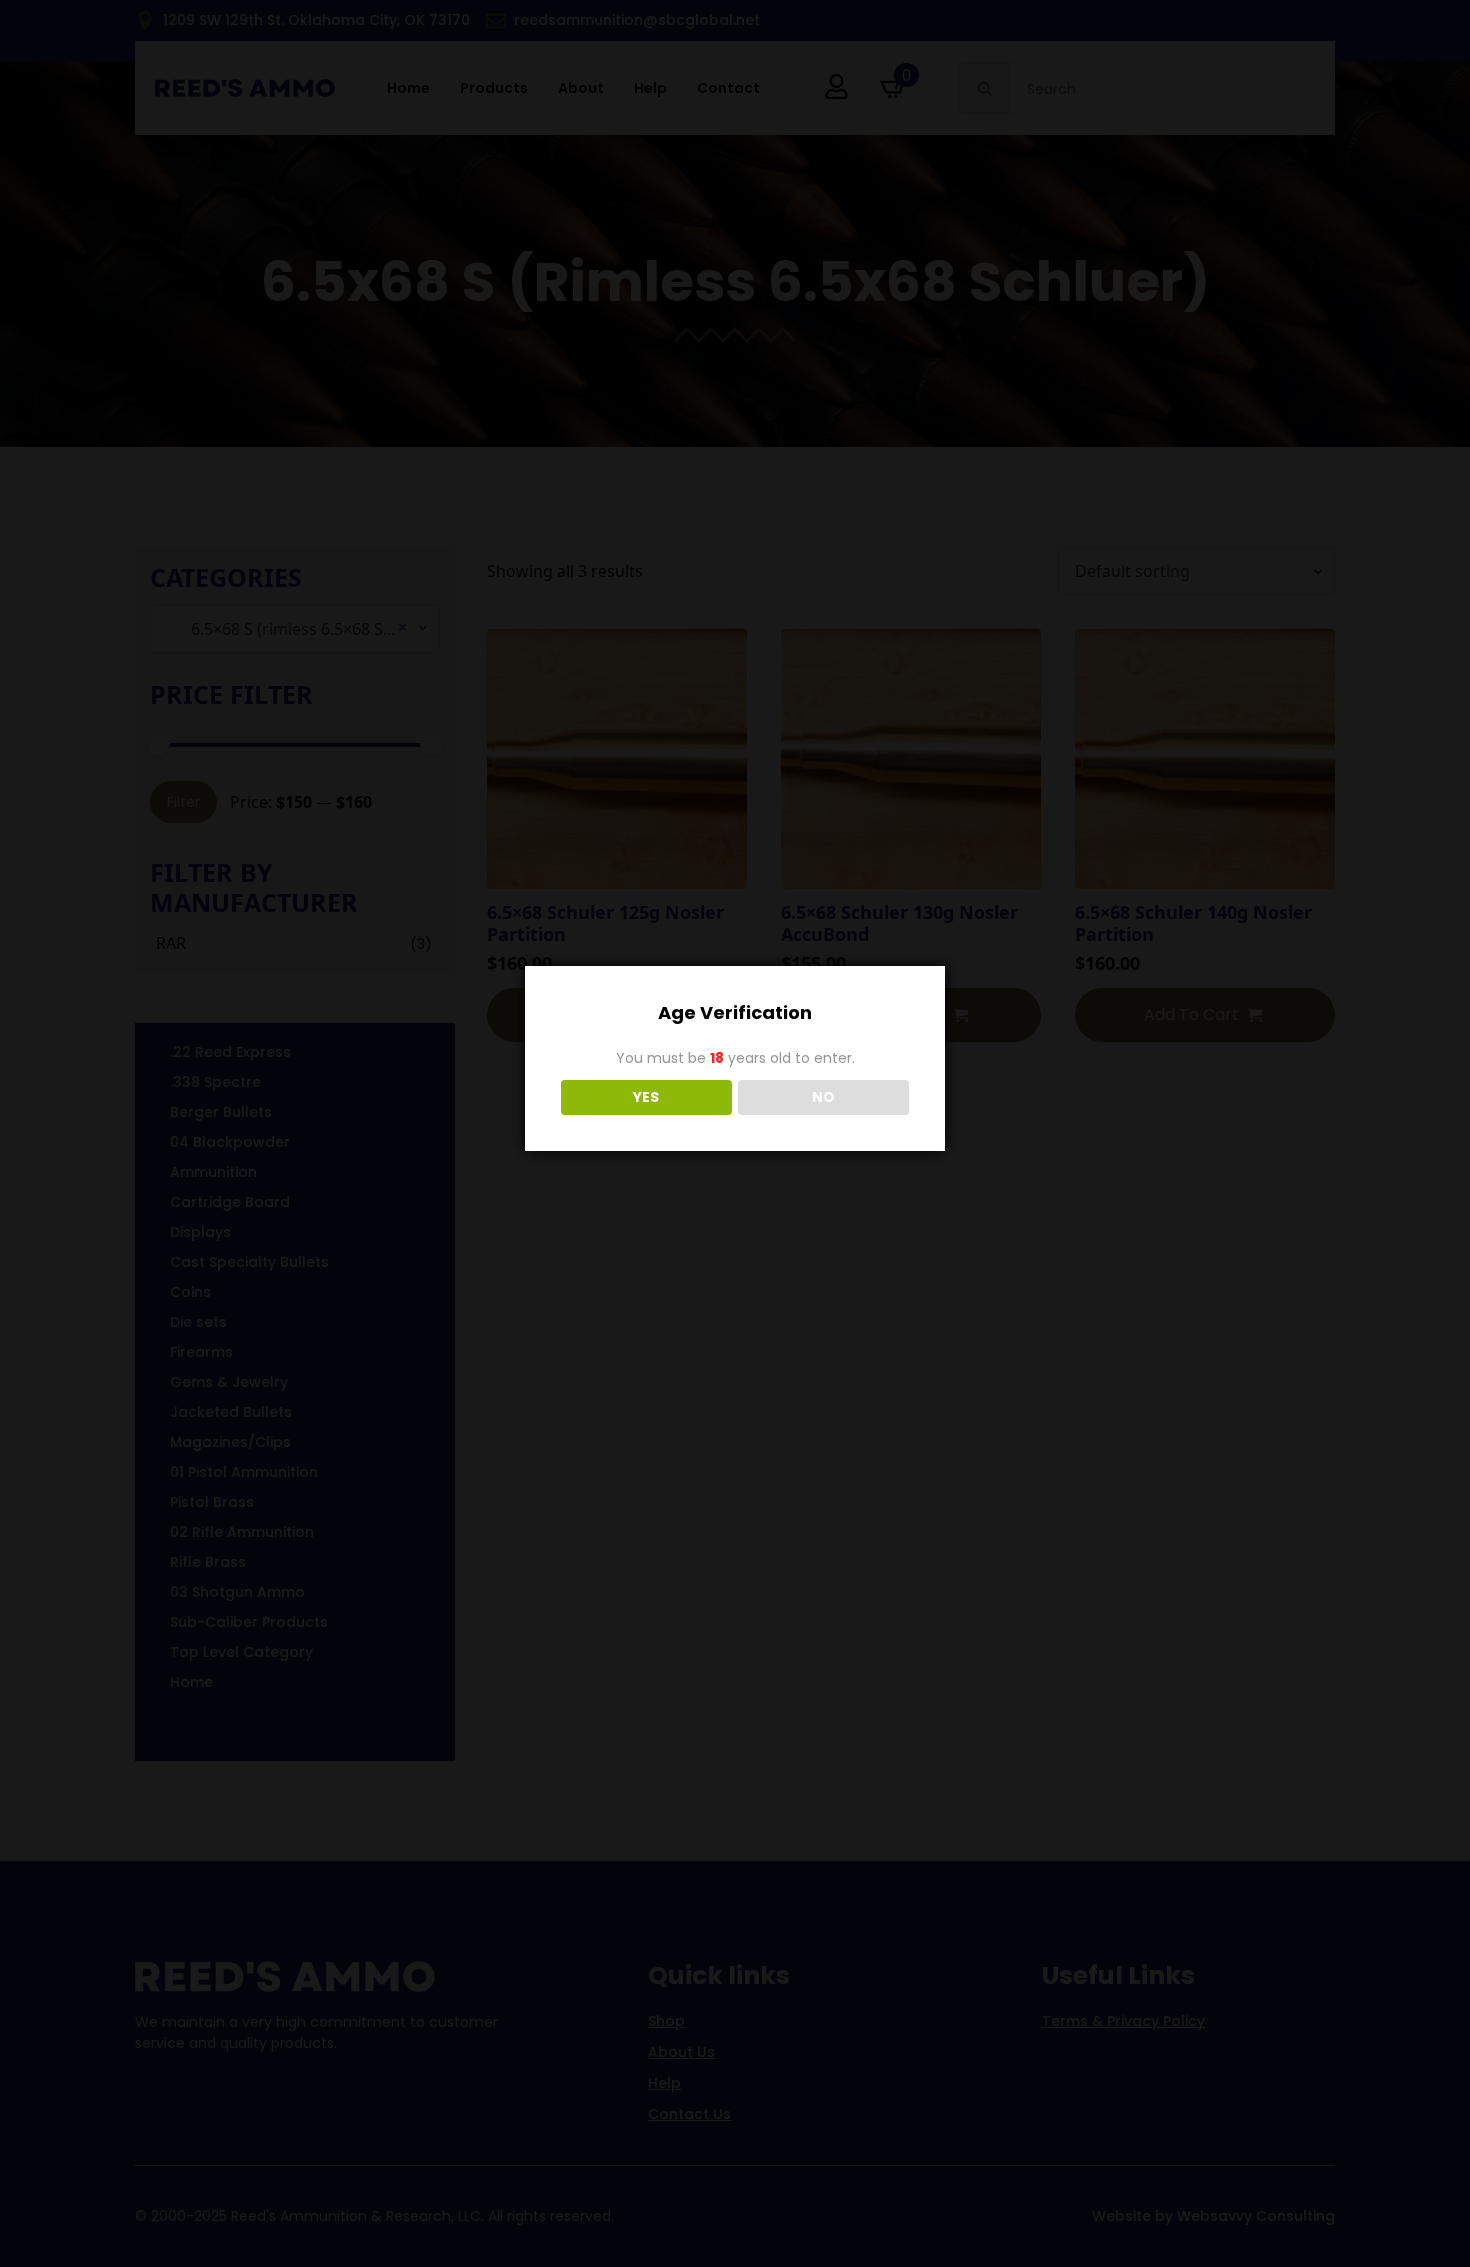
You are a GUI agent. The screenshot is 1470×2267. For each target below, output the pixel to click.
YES (646, 1097)
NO (823, 1097)
